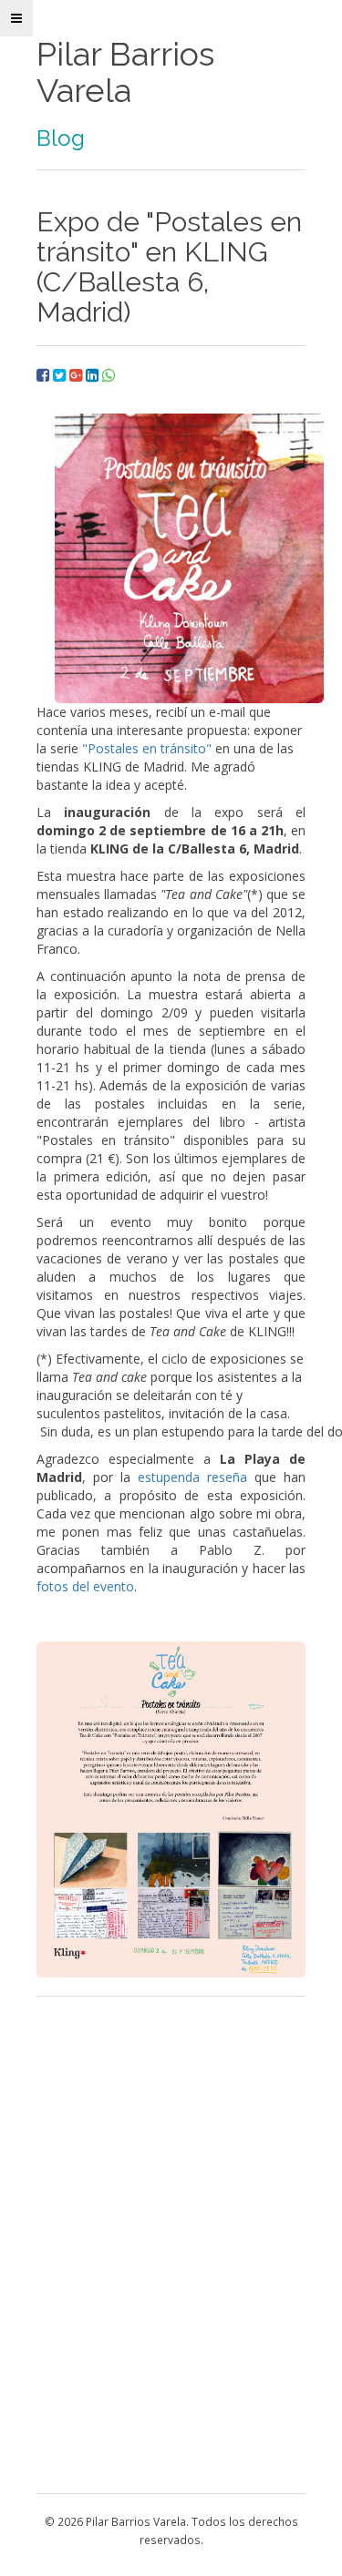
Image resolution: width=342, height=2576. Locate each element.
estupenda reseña (192, 1477)
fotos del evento (85, 1586)
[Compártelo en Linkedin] (94, 375)
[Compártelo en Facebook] (45, 375)
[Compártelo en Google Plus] (78, 375)
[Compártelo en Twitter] (61, 375)
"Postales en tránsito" (147, 748)
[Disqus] (171, 2243)
